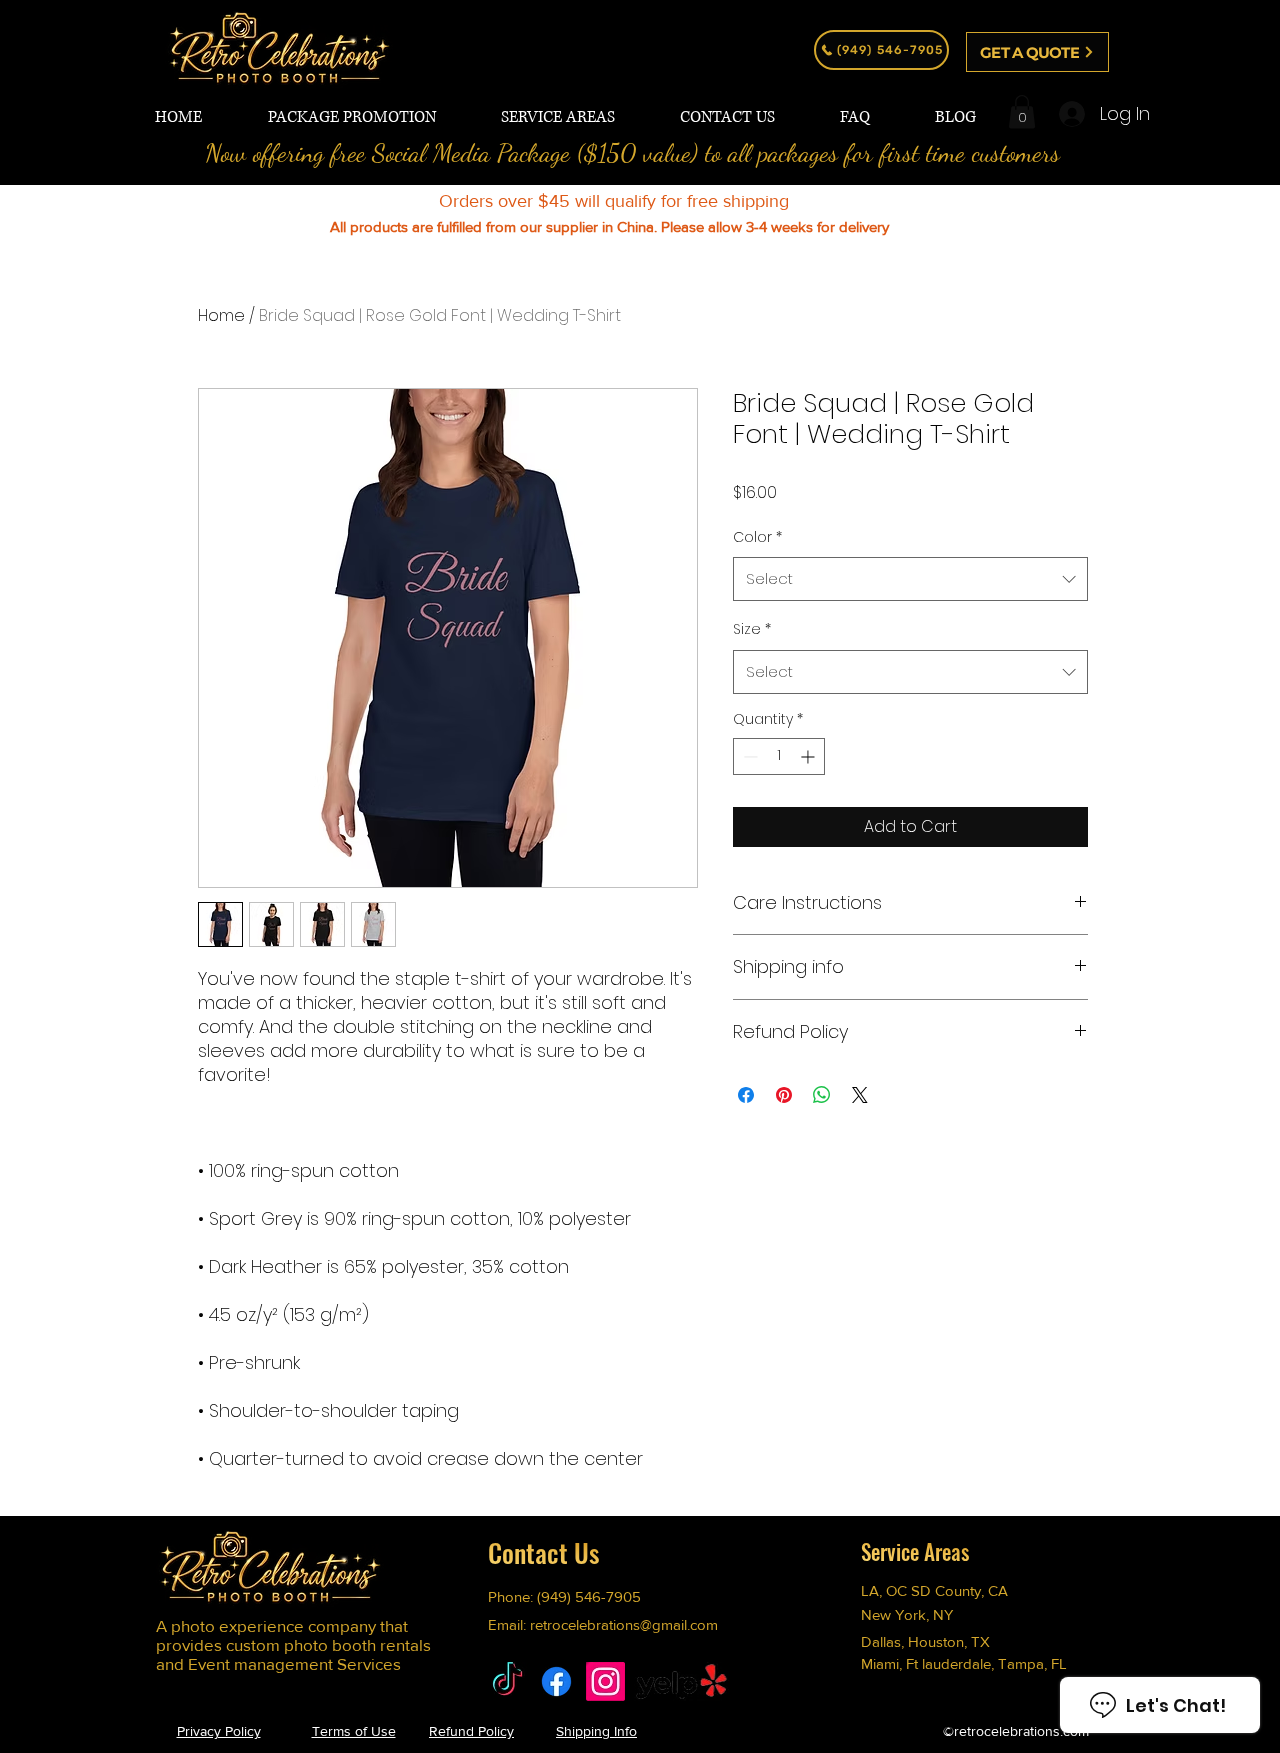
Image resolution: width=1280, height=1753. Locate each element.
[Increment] (809, 756)
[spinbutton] (779, 756)
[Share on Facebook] (746, 1095)
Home (221, 315)
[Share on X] (860, 1095)
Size (752, 629)
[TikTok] (507, 1681)
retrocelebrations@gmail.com (624, 1624)
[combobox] (910, 579)
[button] (1022, 111)
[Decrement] (748, 756)
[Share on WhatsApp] (822, 1095)
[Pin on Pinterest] (784, 1095)
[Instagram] (605, 1681)
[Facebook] (556, 1681)
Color (757, 537)
